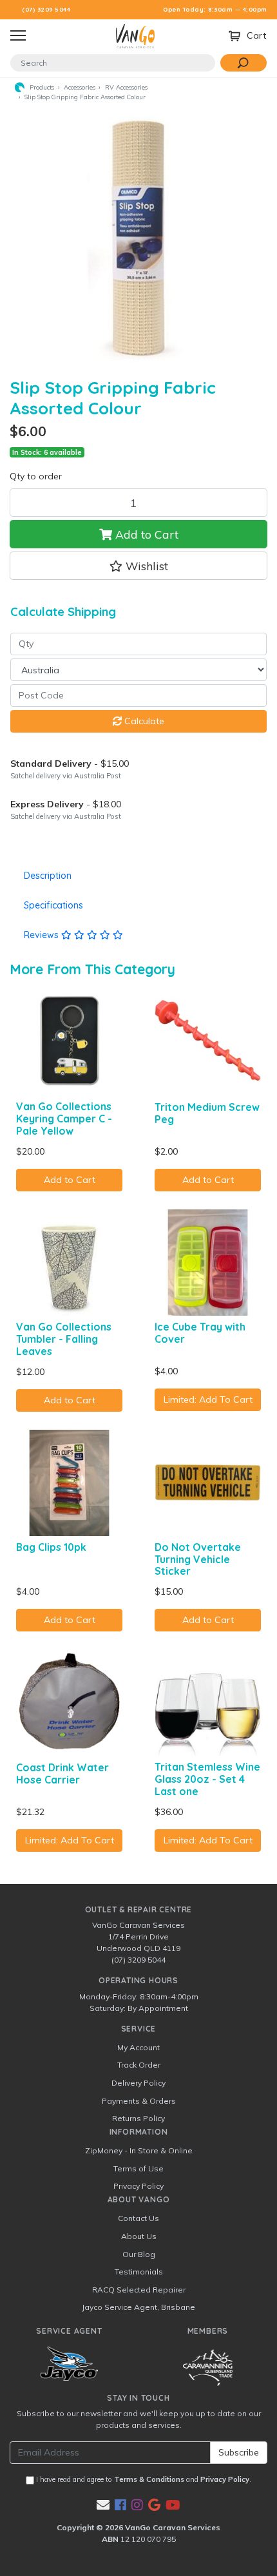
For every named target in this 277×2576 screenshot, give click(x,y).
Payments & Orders (139, 2101)
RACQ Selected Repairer (139, 2290)
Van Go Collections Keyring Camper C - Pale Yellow (64, 1119)
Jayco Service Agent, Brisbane (138, 2307)
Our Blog (139, 2254)
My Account (138, 2047)
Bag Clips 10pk (51, 1547)
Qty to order (36, 476)
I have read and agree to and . (143, 2479)
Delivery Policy (138, 2083)
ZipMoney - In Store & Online (139, 2150)
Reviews (43, 935)
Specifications (53, 905)
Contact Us (138, 2218)
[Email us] (103, 2505)
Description (48, 876)
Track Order (139, 2065)
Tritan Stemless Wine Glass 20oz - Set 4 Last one (207, 1779)
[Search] (244, 63)
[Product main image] (138, 235)
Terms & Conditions (149, 2479)
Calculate (143, 721)
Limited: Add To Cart (208, 1399)
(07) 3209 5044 (46, 9)
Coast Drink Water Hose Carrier (62, 1773)
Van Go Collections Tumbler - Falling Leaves (64, 1339)
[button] (138, 566)
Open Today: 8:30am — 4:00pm (215, 9)
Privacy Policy (138, 2186)
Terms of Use (138, 2168)
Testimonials (139, 2272)
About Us (139, 2236)
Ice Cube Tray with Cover (200, 1333)
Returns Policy (138, 2118)
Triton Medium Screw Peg (207, 1113)
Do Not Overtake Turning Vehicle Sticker (198, 1559)
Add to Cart (145, 534)
